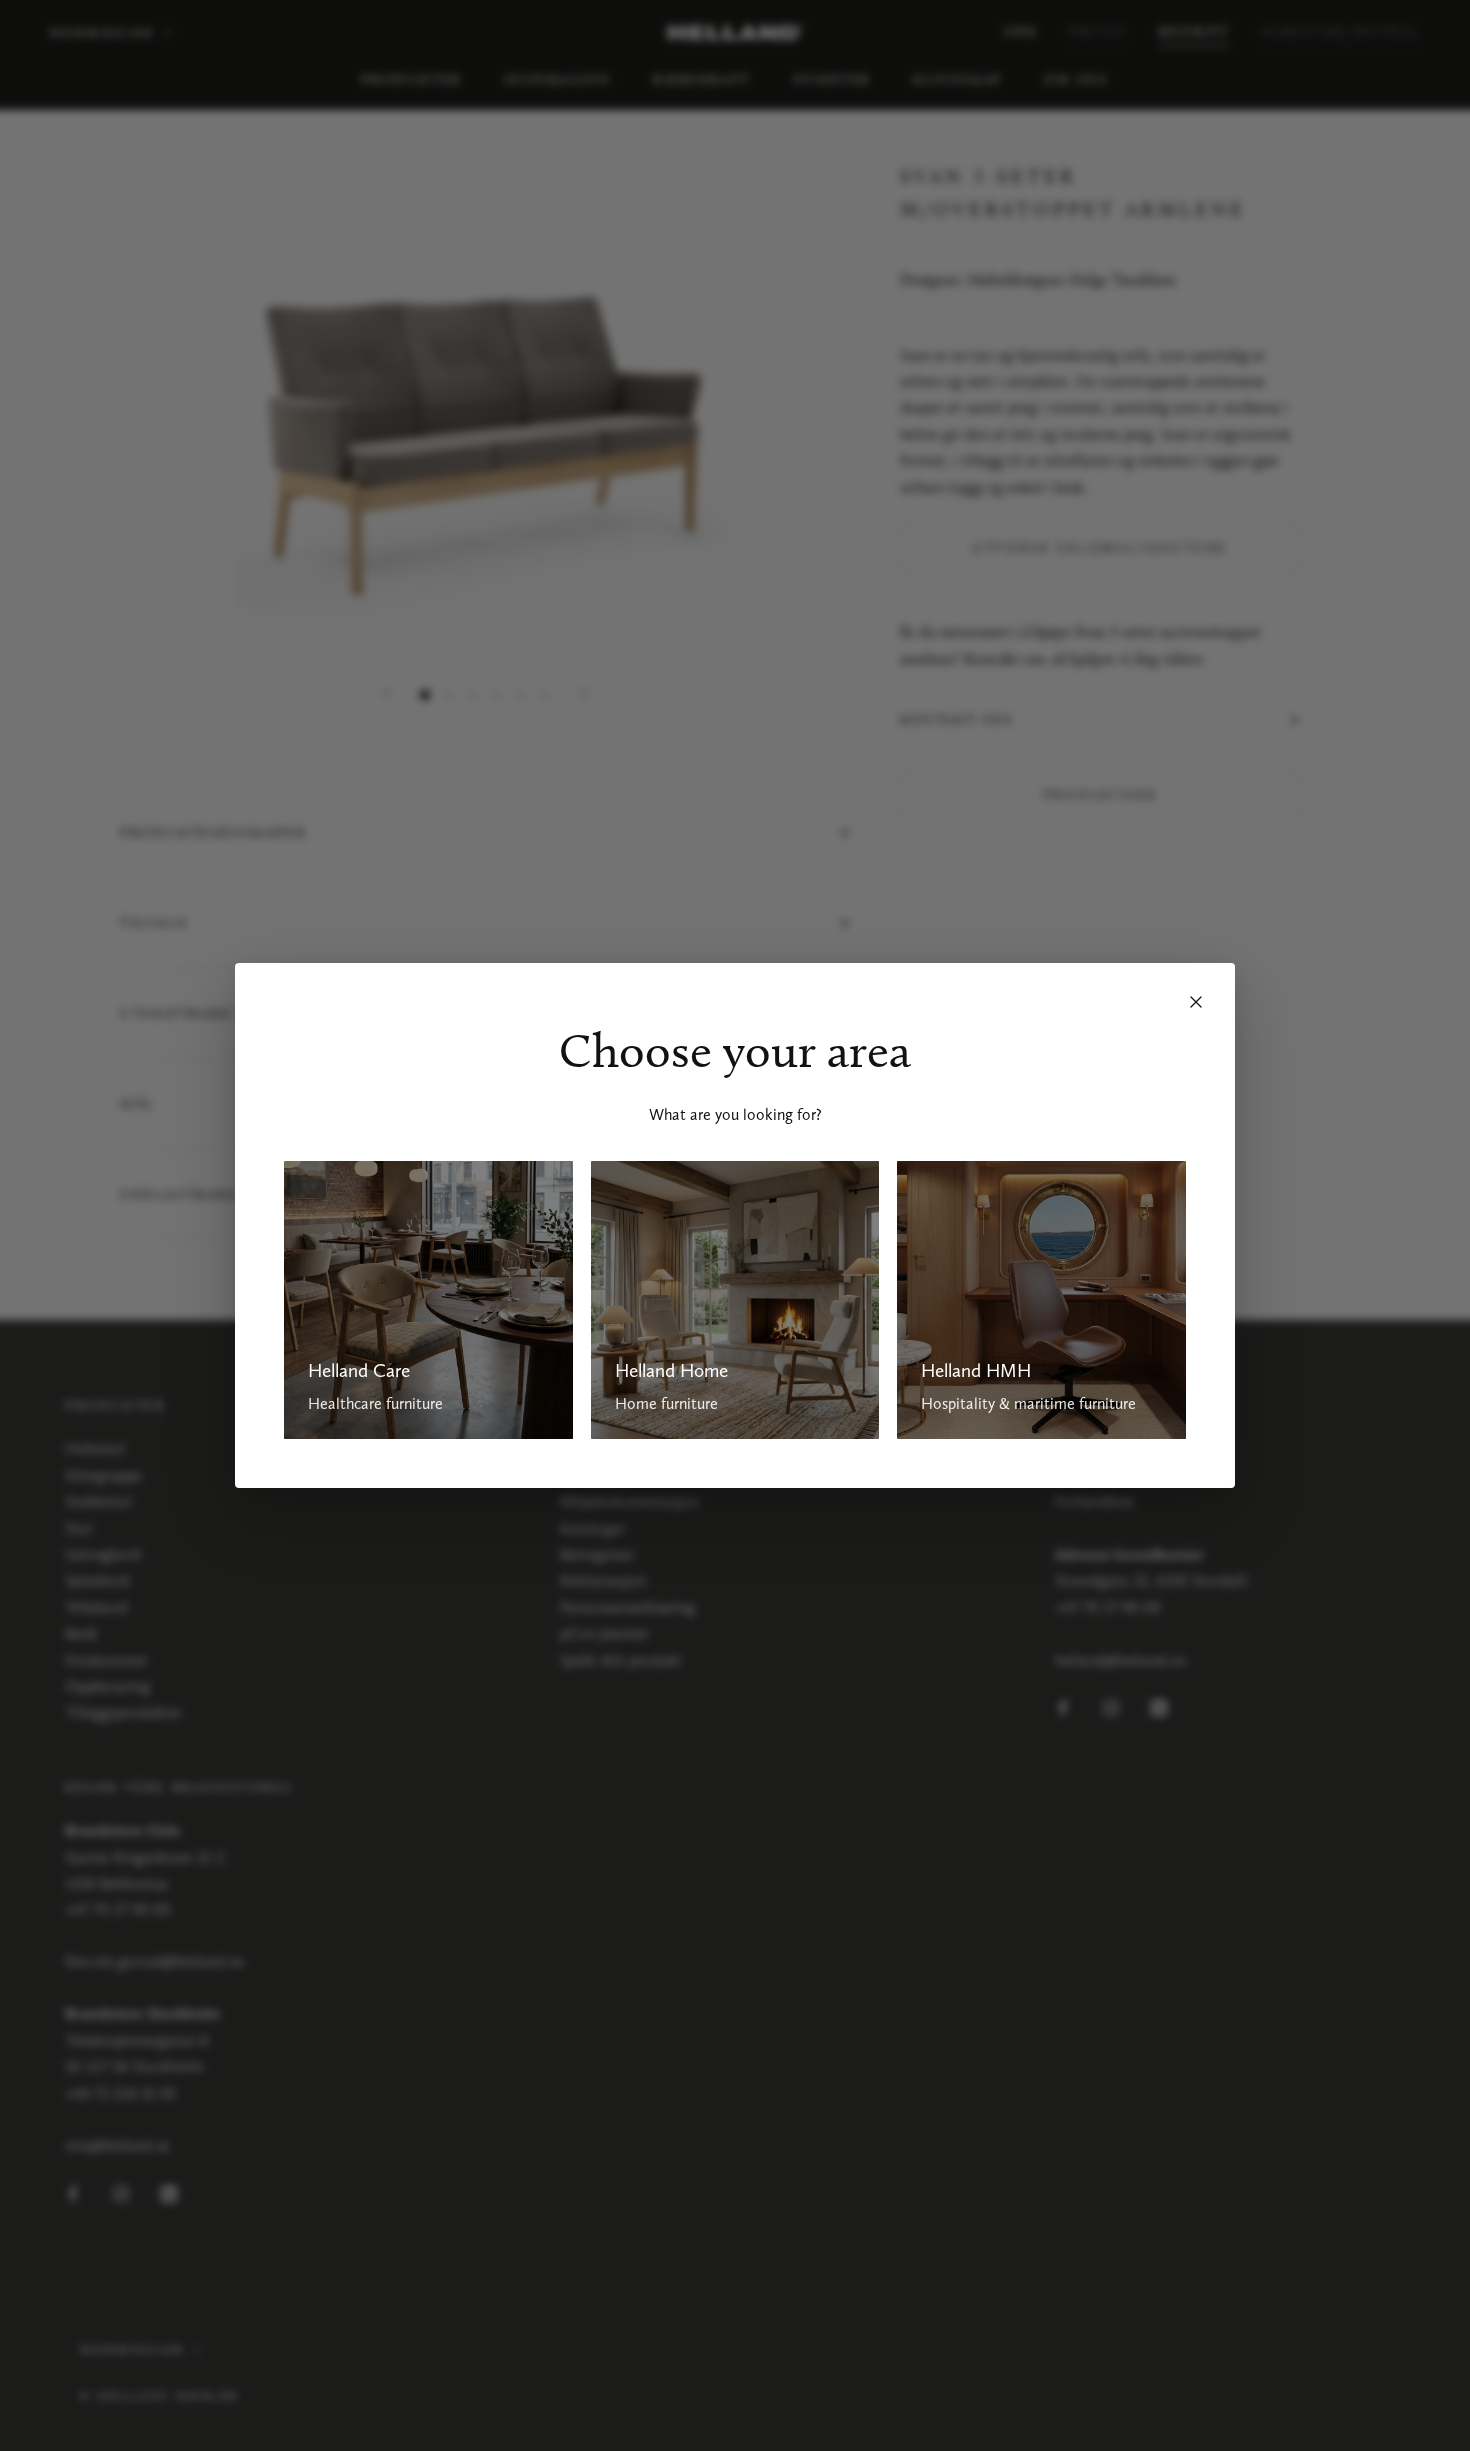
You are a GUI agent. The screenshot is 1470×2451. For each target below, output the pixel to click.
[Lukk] (1196, 1002)
